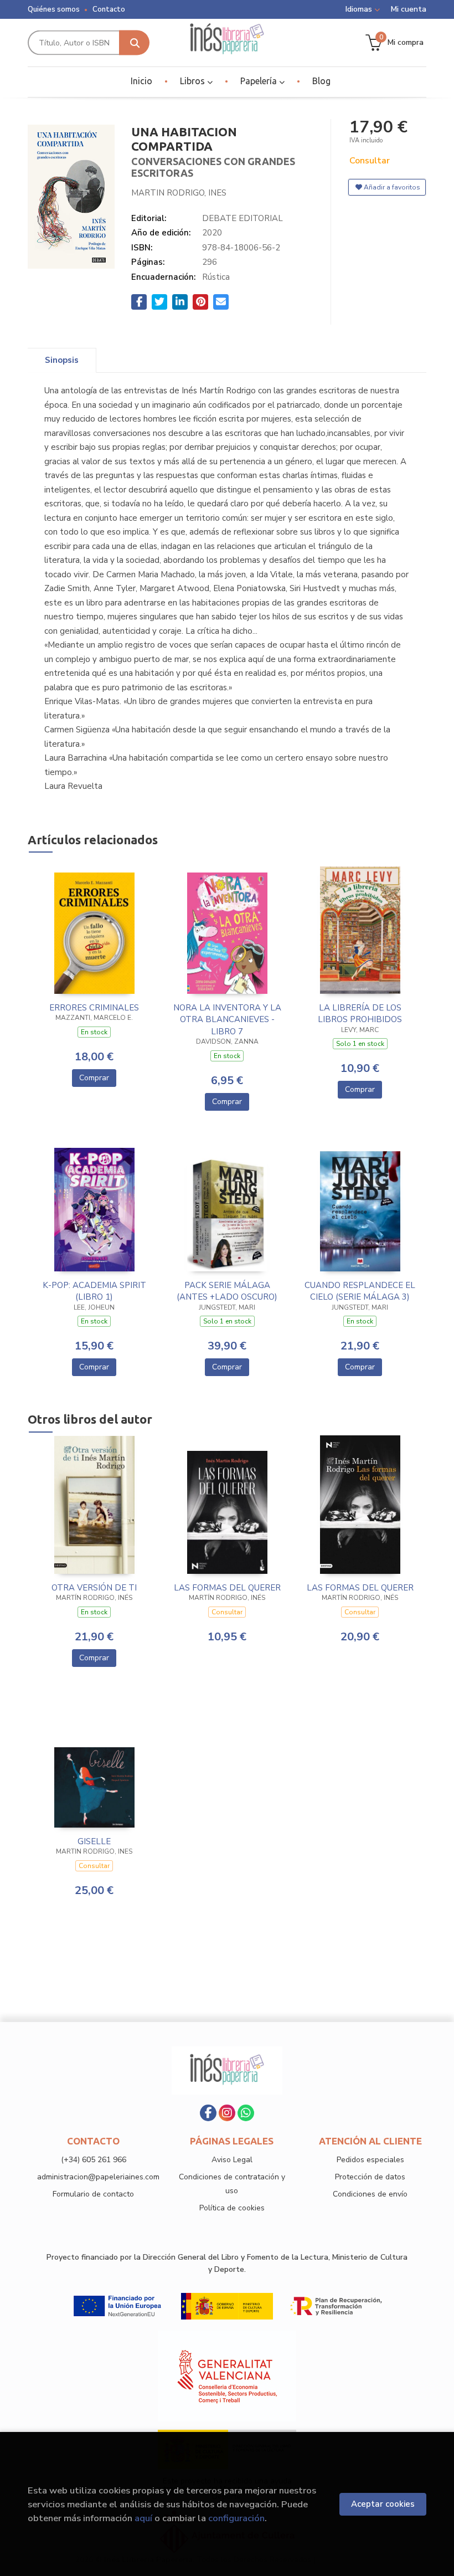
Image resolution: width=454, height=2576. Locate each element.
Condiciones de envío (370, 2194)
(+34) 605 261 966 (94, 2160)
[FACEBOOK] (208, 2113)
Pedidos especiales (370, 2160)
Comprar (94, 1078)
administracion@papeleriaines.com (98, 2177)
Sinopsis (62, 360)
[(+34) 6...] (246, 2113)
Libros (194, 81)
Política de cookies (232, 2208)
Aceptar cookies (383, 2504)
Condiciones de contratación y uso (232, 2184)
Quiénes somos (54, 9)
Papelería (260, 81)
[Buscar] (134, 43)
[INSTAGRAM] (227, 2113)
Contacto (109, 9)
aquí (143, 2518)
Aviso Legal (232, 2160)
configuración (236, 2518)
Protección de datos (370, 2177)
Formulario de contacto (93, 2194)
